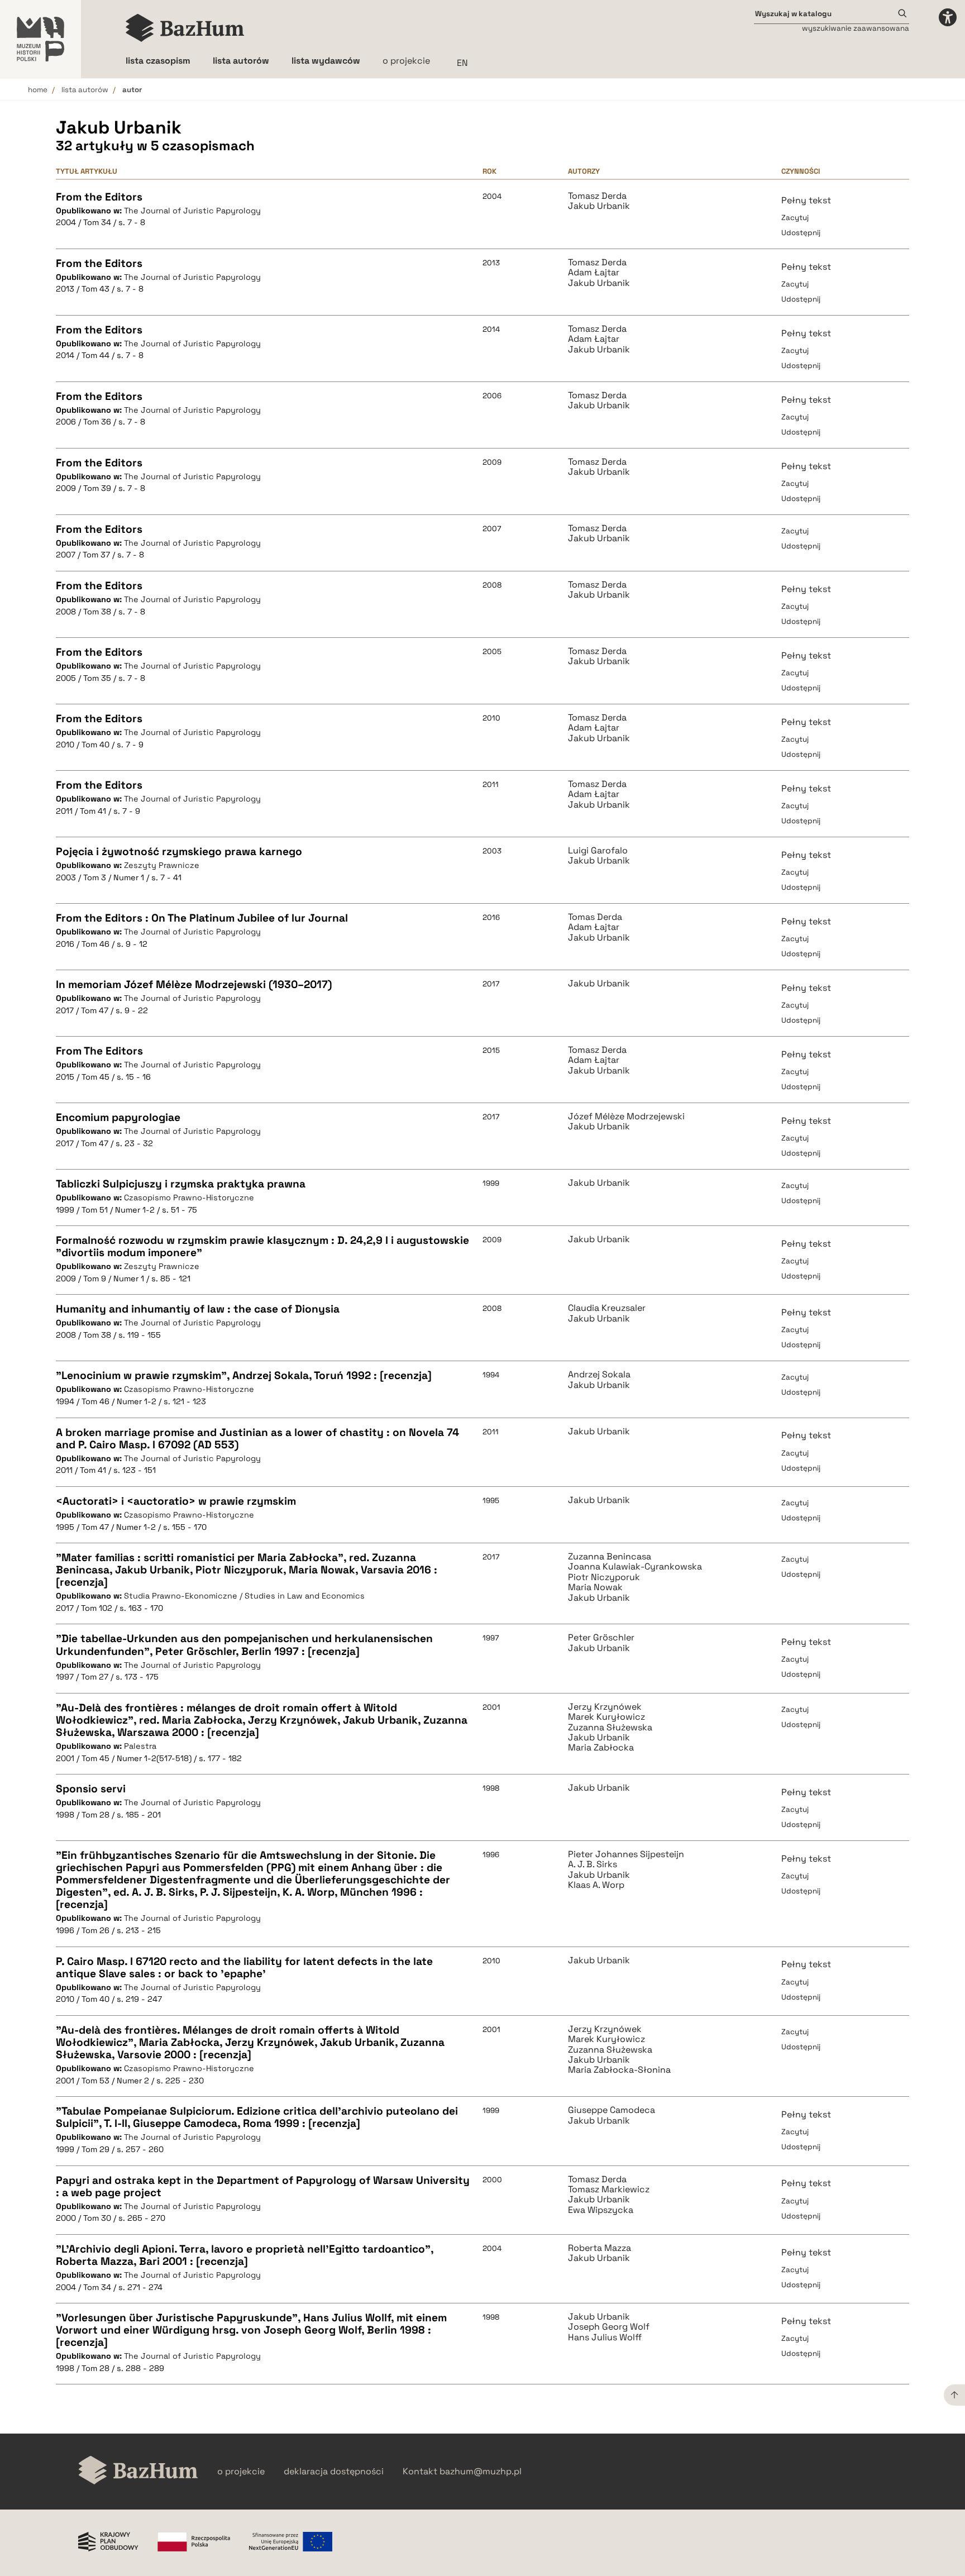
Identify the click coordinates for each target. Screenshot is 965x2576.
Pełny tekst (806, 200)
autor (132, 90)
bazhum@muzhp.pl (481, 2472)
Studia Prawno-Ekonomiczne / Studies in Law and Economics (244, 1596)
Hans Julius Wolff (605, 2338)
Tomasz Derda (597, 196)
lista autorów (85, 90)
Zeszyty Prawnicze (162, 865)
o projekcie (406, 61)
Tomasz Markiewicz (609, 2189)
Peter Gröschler (601, 1638)
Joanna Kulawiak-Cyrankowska (635, 1567)
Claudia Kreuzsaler (607, 1308)
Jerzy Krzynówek (605, 1707)
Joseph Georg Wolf (609, 2327)
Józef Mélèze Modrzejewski (626, 1117)
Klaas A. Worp (596, 1885)
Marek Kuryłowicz (606, 1717)
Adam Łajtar (594, 273)
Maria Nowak (595, 1587)
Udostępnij (801, 233)
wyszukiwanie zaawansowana (856, 28)
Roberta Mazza (599, 2248)
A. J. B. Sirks (593, 1864)
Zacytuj (795, 218)
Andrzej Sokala (599, 1375)
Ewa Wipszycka (601, 2210)
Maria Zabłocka (601, 1748)
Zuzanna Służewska (610, 1728)
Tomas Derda (595, 917)
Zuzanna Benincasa (610, 1557)
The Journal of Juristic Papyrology (192, 211)
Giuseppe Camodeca (612, 2110)
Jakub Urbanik (599, 206)
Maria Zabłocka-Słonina (619, 2070)
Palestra (140, 1746)
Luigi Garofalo (598, 851)
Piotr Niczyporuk (604, 1577)
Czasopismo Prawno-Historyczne (189, 1198)
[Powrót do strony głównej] (138, 2471)
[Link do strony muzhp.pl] (40, 39)
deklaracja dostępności (334, 2472)
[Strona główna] (185, 28)
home (38, 90)
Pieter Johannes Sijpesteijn (626, 1854)
